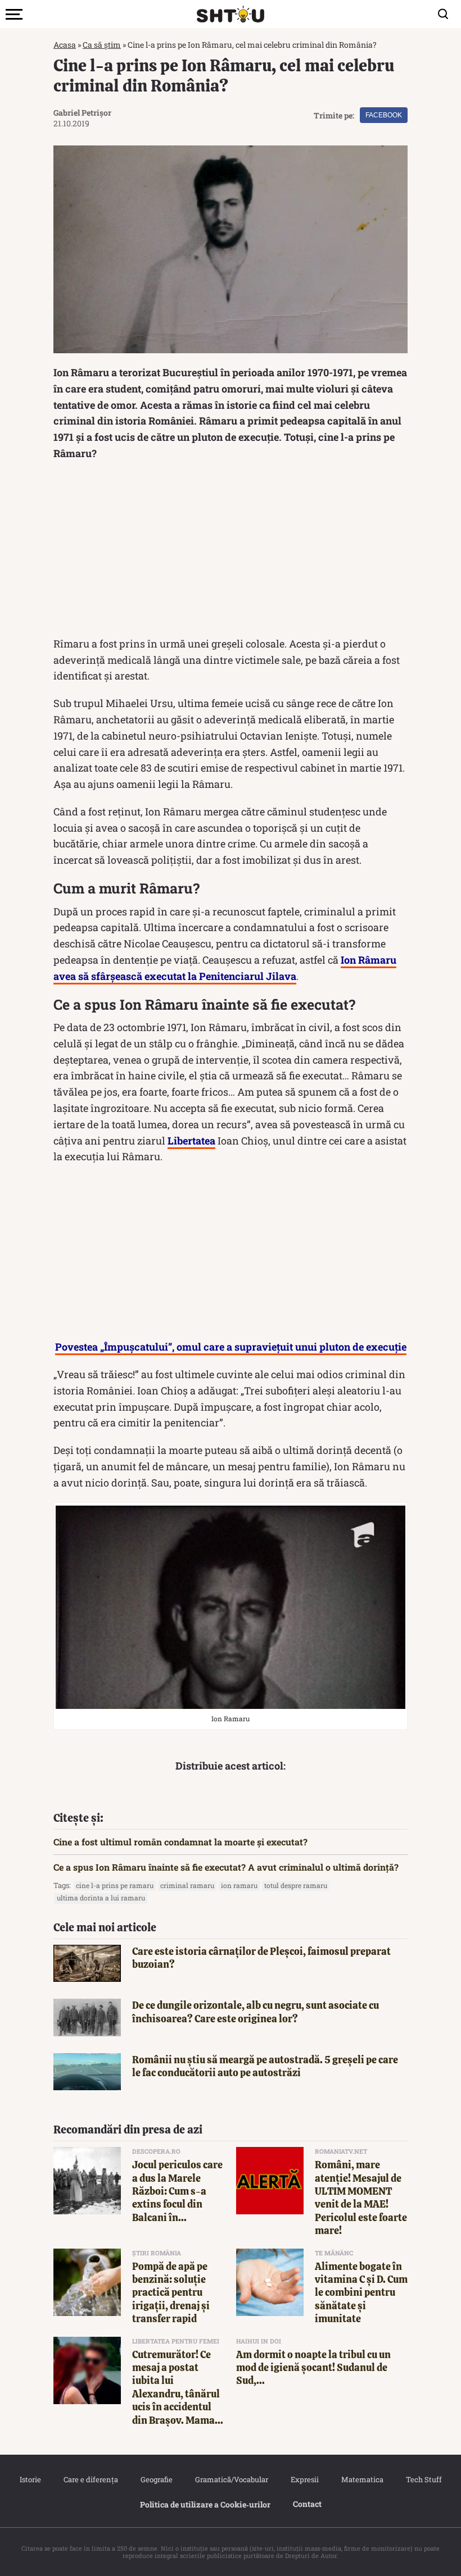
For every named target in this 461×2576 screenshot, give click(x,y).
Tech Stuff (424, 2479)
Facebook (384, 115)
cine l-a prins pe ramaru (115, 1885)
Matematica (362, 2479)
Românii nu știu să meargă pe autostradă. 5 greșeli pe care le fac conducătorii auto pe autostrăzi (265, 2066)
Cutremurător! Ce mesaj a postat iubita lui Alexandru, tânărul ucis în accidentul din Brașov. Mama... (178, 2387)
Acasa (65, 45)
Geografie (157, 2479)
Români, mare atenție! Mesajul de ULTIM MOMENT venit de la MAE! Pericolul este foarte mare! (361, 2197)
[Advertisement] (231, 551)
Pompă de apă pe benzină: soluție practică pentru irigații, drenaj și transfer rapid (171, 2293)
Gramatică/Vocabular (232, 2479)
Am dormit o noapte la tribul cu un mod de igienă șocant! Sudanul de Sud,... (313, 2368)
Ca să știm (102, 45)
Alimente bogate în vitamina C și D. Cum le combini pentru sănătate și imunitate (361, 2293)
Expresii (305, 2479)
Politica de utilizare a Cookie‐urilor (205, 2504)
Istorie (30, 2479)
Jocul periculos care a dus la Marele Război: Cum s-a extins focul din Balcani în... (177, 2191)
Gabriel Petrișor (82, 113)
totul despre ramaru (296, 1885)
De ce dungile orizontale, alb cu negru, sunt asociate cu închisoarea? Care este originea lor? (256, 2012)
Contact (307, 2504)
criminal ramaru (187, 1885)
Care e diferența (91, 2479)
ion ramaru (239, 1885)
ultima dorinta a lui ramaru (101, 1898)
